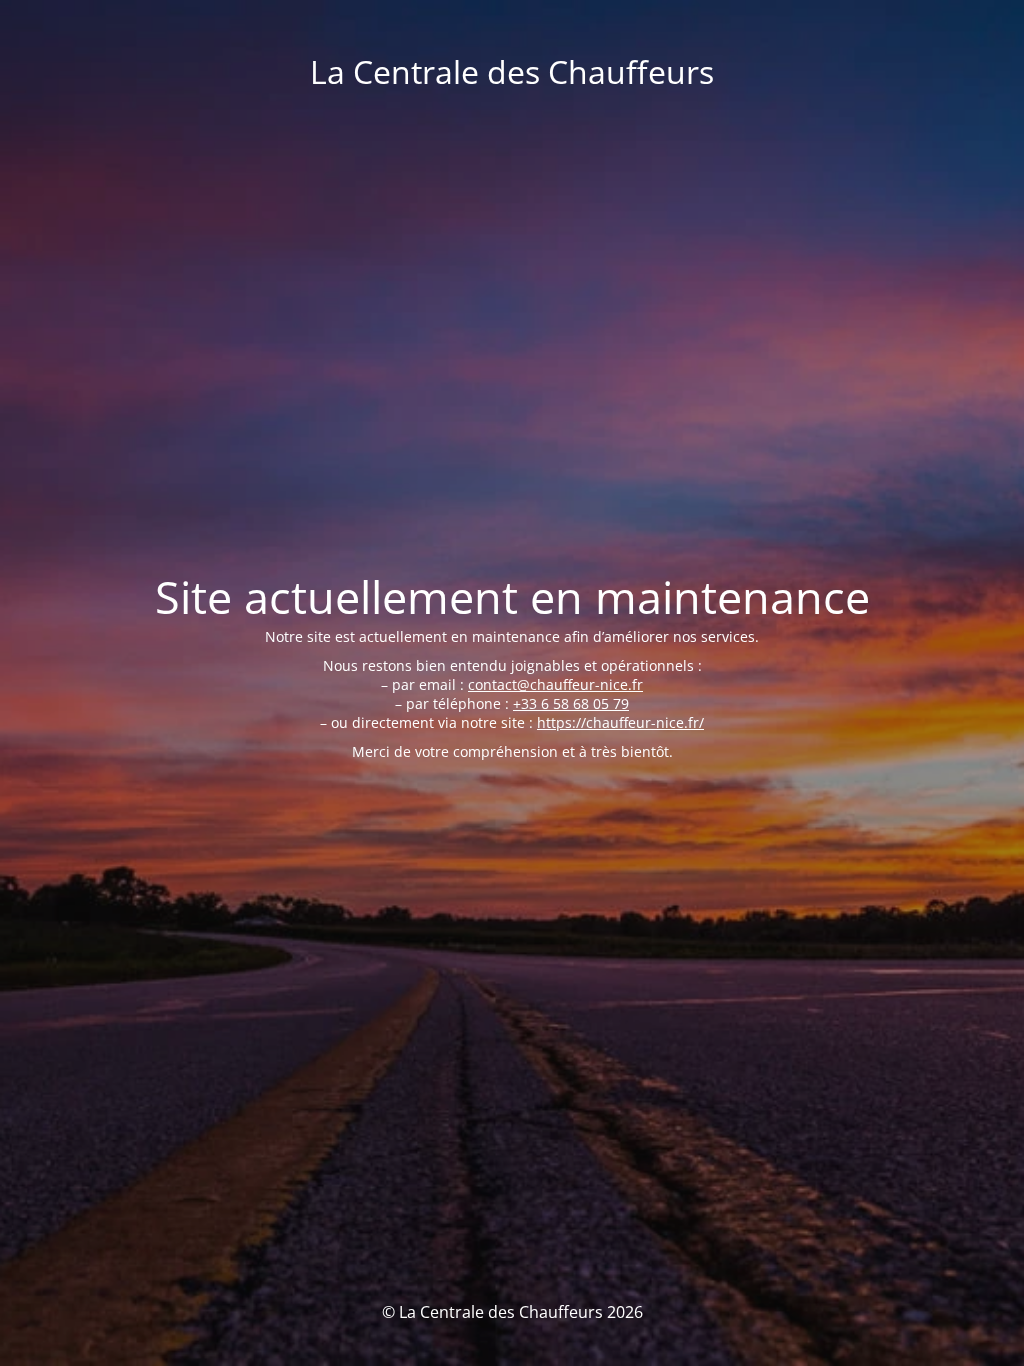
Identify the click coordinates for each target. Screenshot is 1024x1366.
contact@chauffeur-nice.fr (555, 684)
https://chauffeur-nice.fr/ (620, 722)
